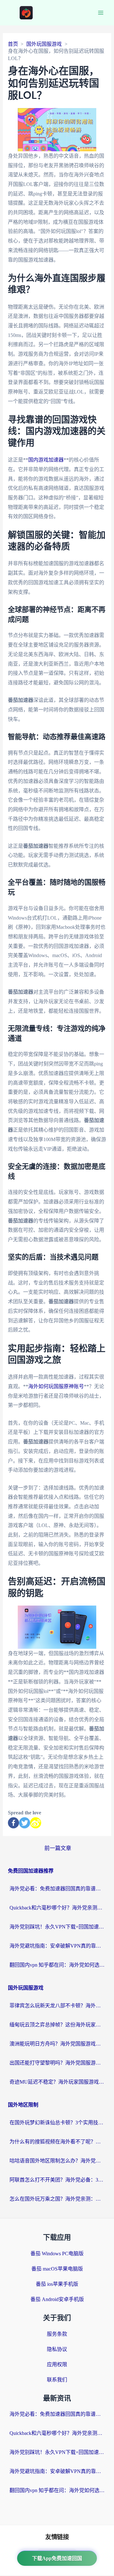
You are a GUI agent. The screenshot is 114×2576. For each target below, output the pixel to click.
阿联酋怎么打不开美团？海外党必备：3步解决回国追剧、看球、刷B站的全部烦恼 (57, 2180)
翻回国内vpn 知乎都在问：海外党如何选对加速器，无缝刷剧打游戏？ (57, 1965)
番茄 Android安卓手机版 (57, 2299)
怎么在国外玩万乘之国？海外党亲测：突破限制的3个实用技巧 (57, 2199)
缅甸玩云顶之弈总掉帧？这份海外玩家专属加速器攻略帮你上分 (57, 2025)
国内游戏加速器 (46, 460)
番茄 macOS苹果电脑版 (57, 2269)
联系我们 (57, 2380)
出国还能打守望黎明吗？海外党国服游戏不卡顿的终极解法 (57, 2063)
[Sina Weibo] (36, 1823)
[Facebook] (13, 1823)
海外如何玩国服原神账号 (56, 1386)
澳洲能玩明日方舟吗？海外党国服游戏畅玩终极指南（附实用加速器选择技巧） (57, 2044)
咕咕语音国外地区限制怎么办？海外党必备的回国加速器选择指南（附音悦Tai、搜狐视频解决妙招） (57, 2161)
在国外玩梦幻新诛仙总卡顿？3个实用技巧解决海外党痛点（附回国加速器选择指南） (57, 2123)
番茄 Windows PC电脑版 (57, 2254)
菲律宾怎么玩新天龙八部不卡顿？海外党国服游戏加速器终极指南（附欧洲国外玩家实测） (57, 2006)
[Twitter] (25, 1823)
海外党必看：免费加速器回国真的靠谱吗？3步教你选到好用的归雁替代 (57, 1889)
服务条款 (57, 2334)
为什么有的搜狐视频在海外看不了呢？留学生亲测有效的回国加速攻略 (57, 2142)
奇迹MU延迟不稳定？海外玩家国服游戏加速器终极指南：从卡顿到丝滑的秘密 (57, 2082)
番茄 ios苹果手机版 (57, 2284)
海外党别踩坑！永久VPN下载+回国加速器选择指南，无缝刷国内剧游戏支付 (57, 1927)
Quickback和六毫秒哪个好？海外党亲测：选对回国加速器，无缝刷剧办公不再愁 (57, 1908)
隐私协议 (57, 2349)
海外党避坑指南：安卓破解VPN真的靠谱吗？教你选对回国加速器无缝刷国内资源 (57, 1946)
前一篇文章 (58, 1848)
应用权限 (57, 2364)
